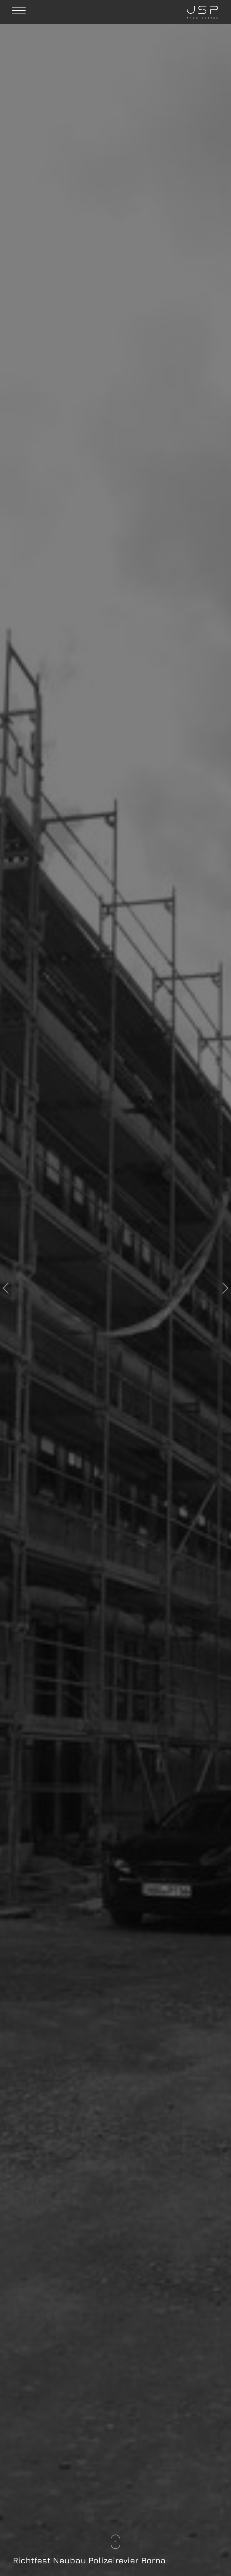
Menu (18, 14)
